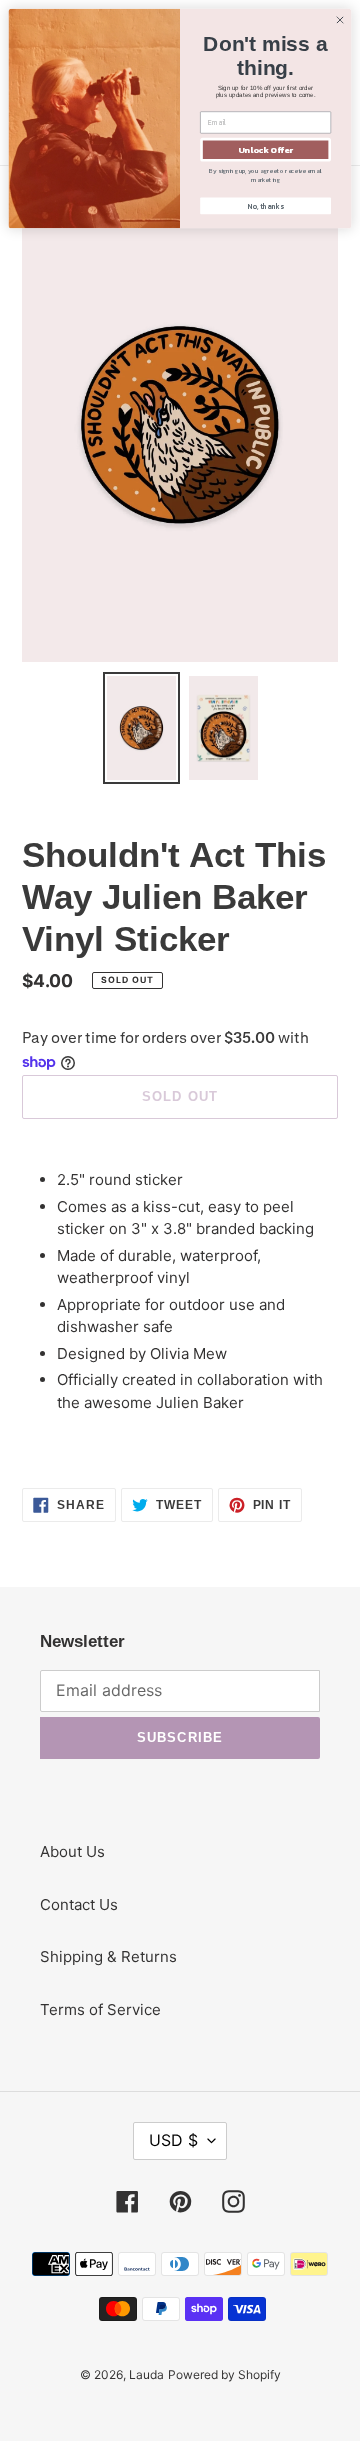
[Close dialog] (339, 19)
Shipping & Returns (108, 1956)
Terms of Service (100, 2009)
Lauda (146, 2374)
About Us (72, 1851)
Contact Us (79, 1904)
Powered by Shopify (224, 2374)
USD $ (173, 2140)
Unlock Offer (265, 149)
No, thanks (265, 206)
